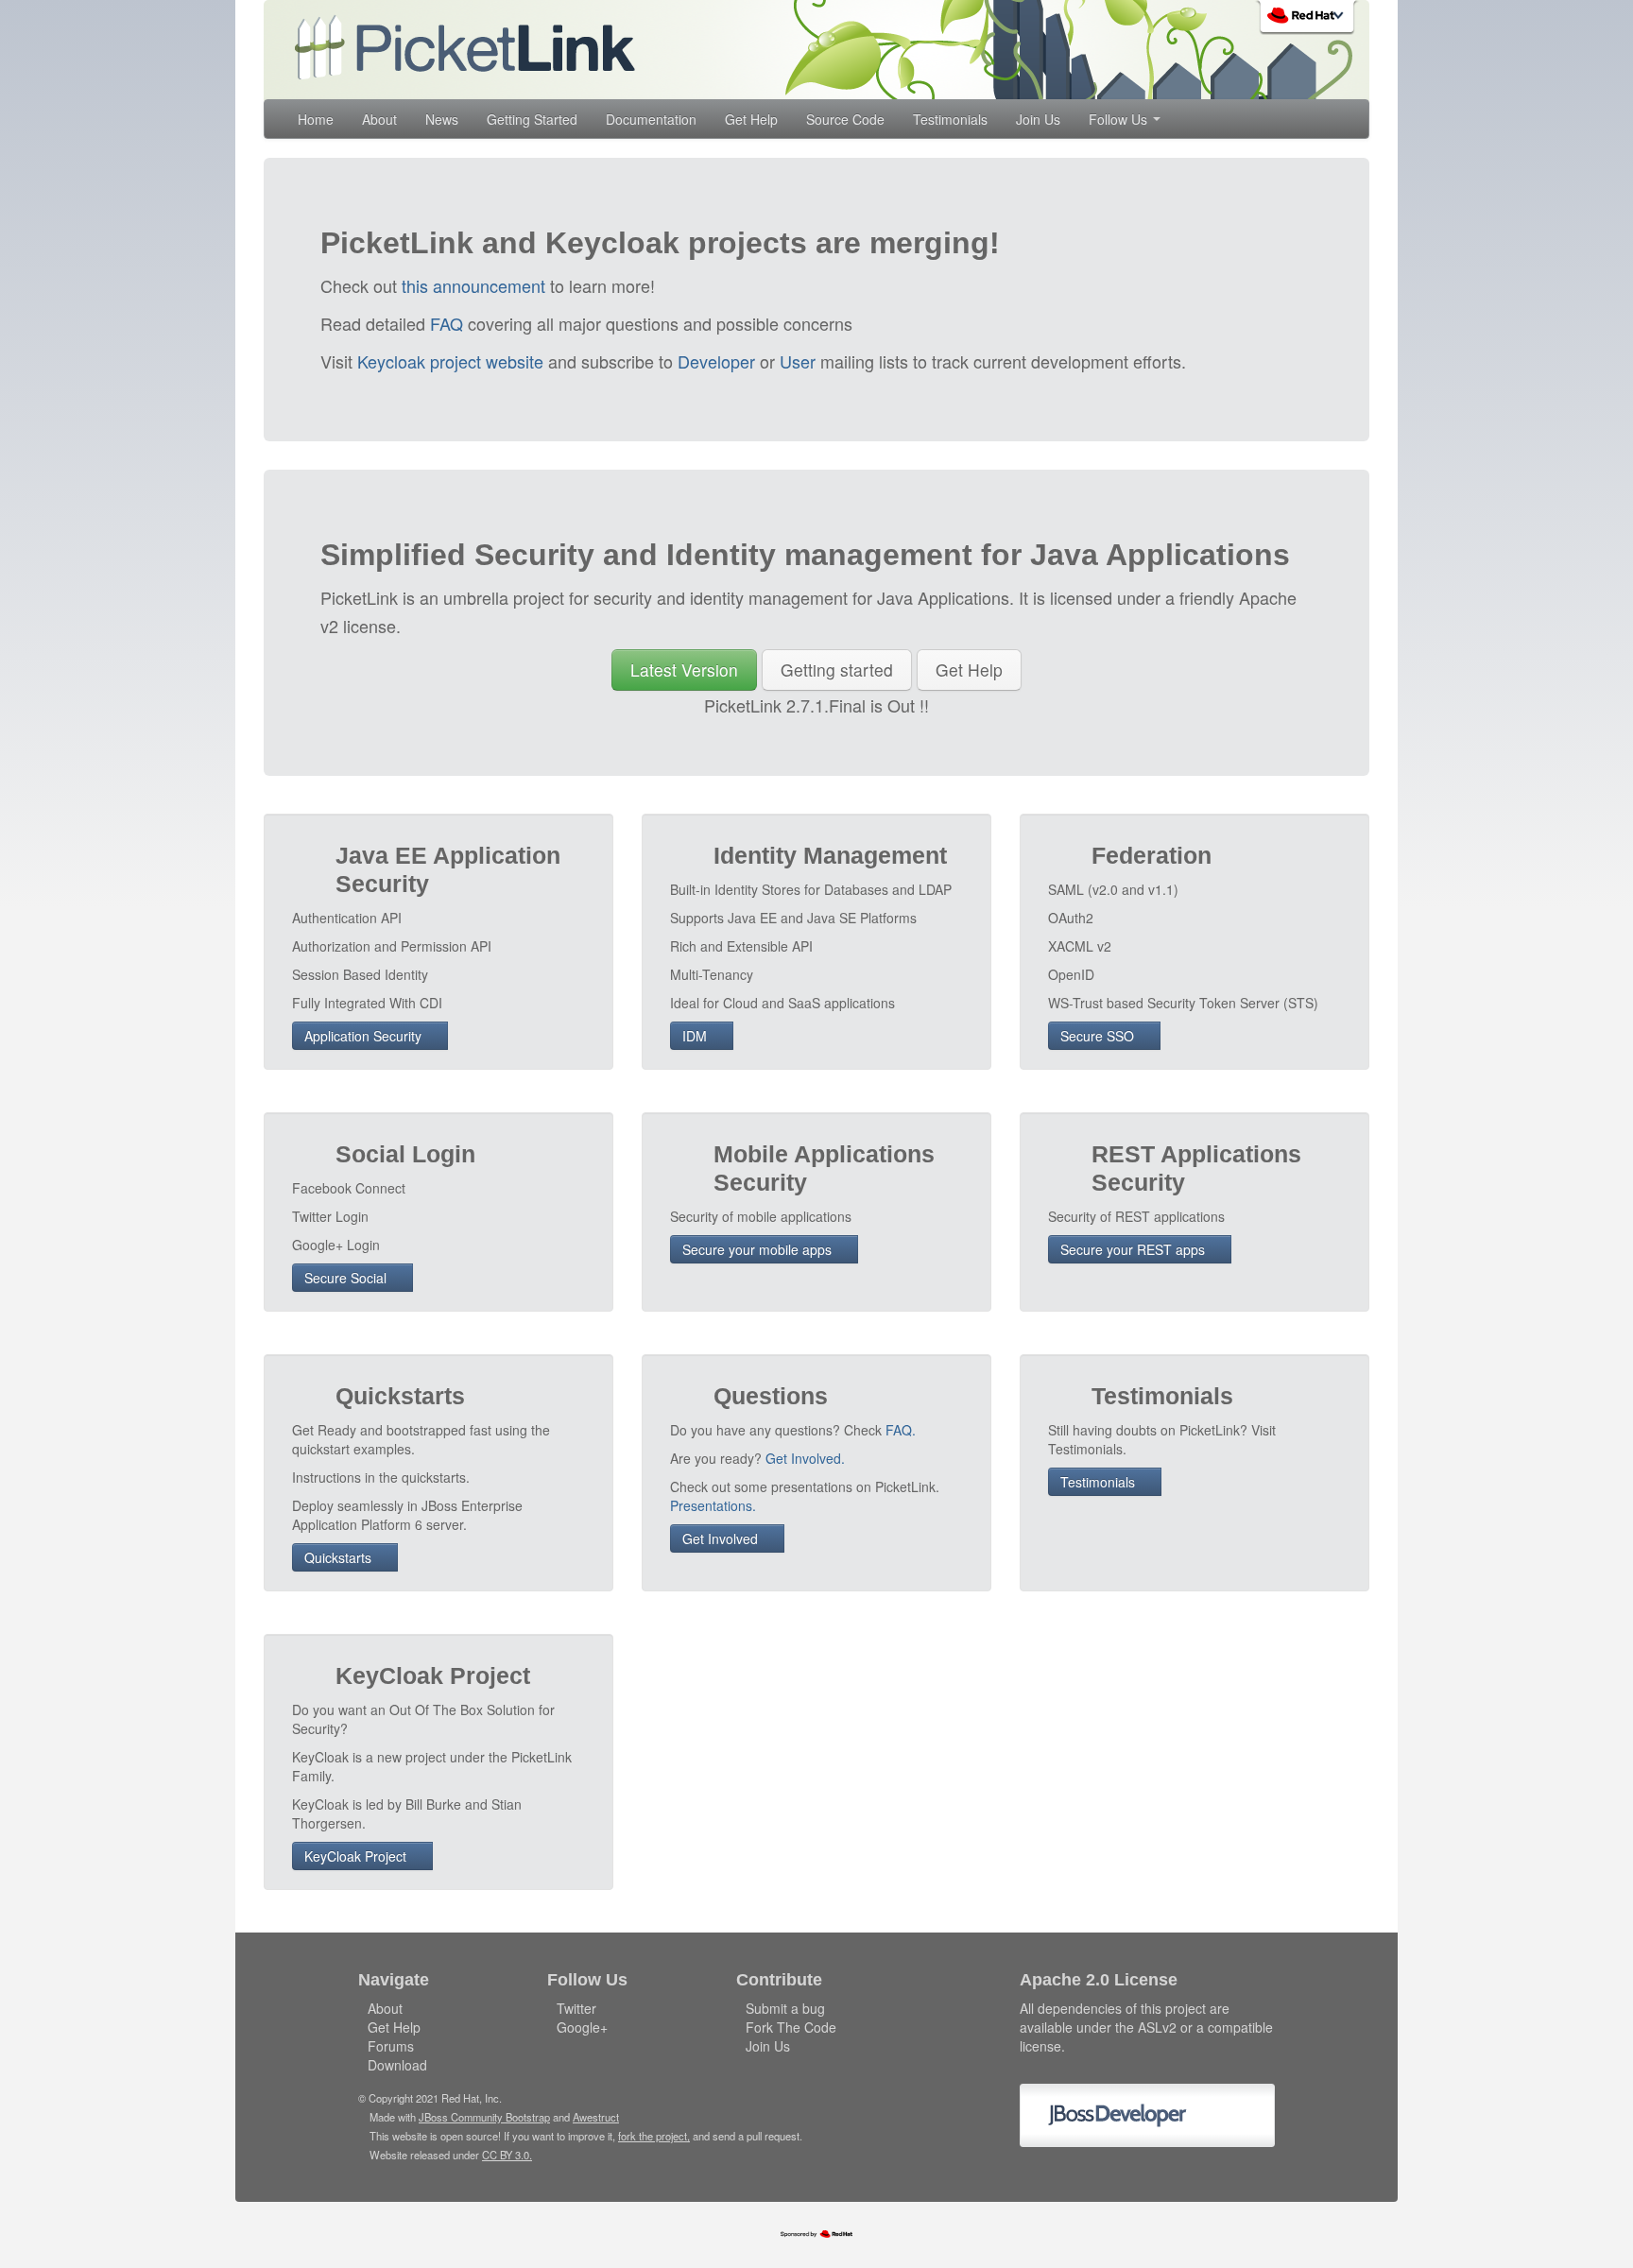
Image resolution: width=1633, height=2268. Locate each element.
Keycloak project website (450, 361)
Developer (716, 361)
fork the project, (654, 2136)
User (798, 361)
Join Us (1038, 119)
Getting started (837, 670)
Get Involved (722, 1538)
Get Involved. (805, 1458)
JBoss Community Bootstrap (484, 2117)
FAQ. (901, 1430)
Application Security (365, 1036)
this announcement (473, 285)
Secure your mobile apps (759, 1249)
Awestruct (596, 2117)
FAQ (447, 323)
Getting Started (532, 119)
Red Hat (1309, 19)
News (442, 119)
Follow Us (1120, 119)
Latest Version (684, 670)
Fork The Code (791, 2027)
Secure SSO (1099, 1036)
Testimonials (950, 119)
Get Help (751, 119)
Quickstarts (340, 1557)
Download (397, 2065)
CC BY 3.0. (507, 2155)
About (379, 119)
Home (316, 119)
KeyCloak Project (357, 1856)
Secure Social (347, 1278)
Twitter (576, 2008)
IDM (696, 1036)
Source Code (845, 119)
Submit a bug (785, 2008)
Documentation (651, 119)
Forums (391, 2046)
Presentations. (713, 1505)
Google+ (582, 2027)
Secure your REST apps (1135, 1249)
